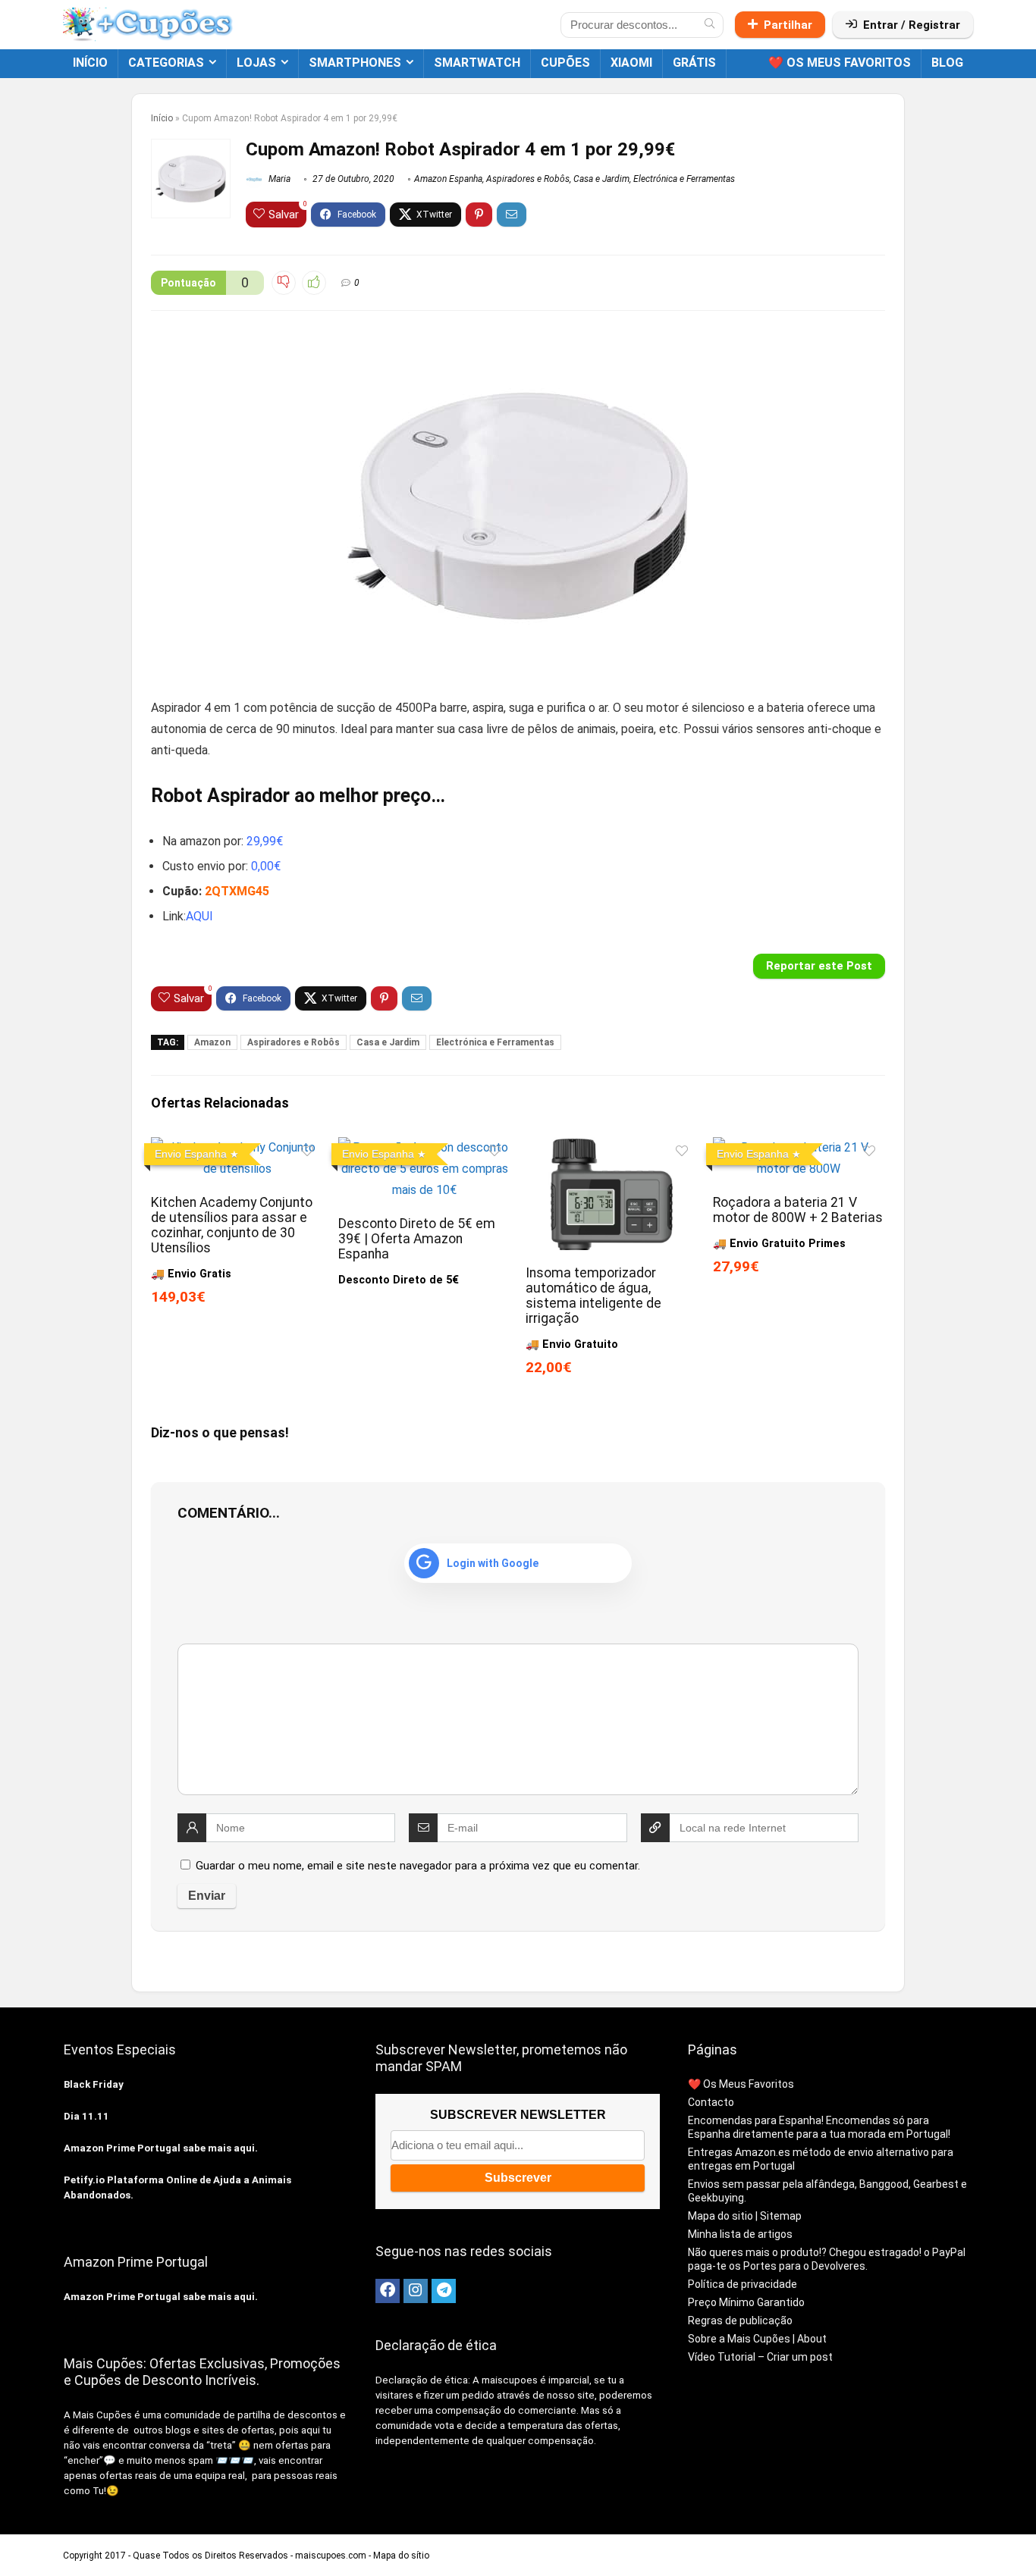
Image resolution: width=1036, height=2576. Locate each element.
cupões (565, 63)
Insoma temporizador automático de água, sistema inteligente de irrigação (593, 1296)
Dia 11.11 (86, 2116)
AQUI (199, 916)
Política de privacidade (742, 2284)
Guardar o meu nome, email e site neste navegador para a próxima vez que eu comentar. (418, 1866)
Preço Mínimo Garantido (746, 2302)
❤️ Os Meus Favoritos (840, 63)
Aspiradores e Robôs (528, 179)
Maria (278, 179)
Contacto (711, 2102)
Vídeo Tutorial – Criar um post (760, 2357)
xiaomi (631, 63)
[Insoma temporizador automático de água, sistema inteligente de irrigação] (612, 1147)
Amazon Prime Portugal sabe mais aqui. (161, 2148)
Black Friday (94, 2084)
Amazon (212, 1042)
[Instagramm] (416, 2291)
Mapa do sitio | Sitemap (745, 2216)
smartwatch (477, 63)
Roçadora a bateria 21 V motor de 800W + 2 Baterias (798, 1210)
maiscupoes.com (331, 2556)
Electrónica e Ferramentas (684, 179)
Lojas (256, 63)
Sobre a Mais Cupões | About (757, 2339)
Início (90, 63)
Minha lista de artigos (740, 2234)
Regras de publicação (740, 2321)
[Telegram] (444, 2291)
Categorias (166, 63)
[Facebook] (388, 2291)
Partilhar (788, 25)
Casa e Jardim (601, 179)
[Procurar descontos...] (710, 25)
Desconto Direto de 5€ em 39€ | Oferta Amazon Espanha (417, 1239)
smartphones (355, 63)
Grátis (694, 63)
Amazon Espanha (448, 179)
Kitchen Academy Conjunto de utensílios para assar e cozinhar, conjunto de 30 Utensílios (232, 1225)
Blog (947, 63)
